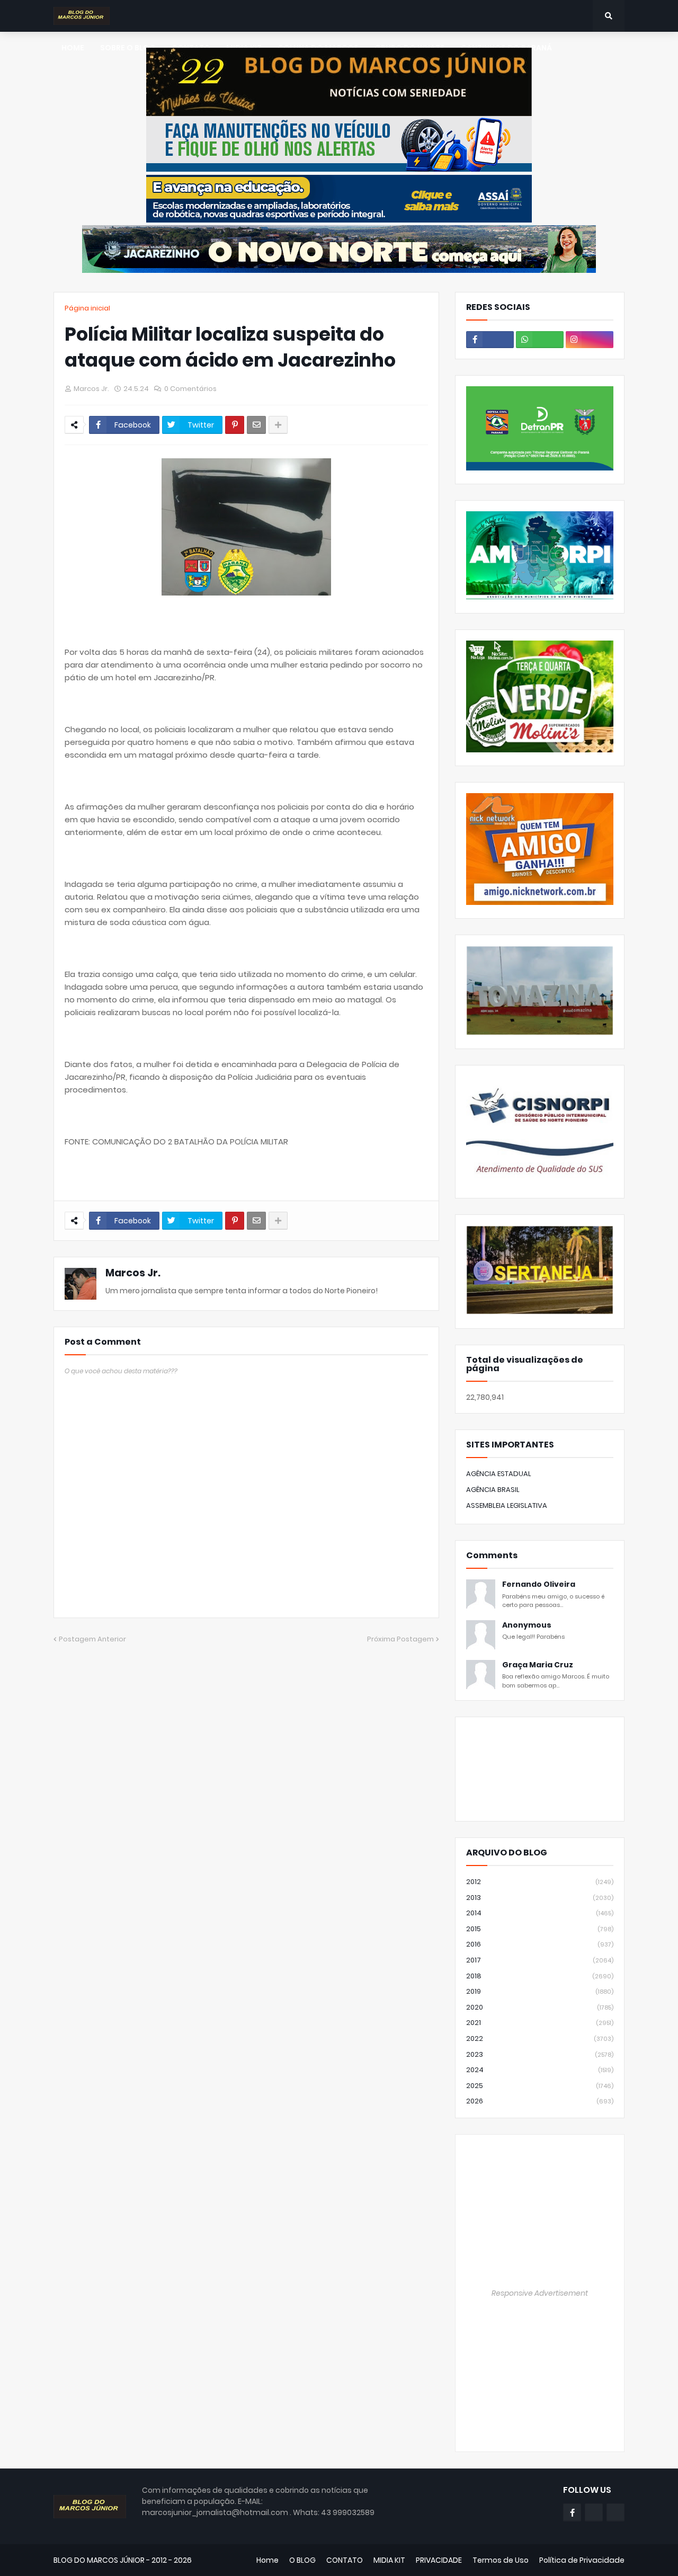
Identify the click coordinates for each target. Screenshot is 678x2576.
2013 (540, 1898)
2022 (540, 2038)
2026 (540, 2101)
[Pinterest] (235, 425)
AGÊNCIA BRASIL (493, 1490)
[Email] (256, 425)
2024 (540, 2070)
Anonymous (527, 1625)
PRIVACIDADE (439, 2560)
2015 (540, 1929)
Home (267, 2560)
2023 (540, 2054)
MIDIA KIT (389, 2560)
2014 (540, 1913)
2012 (540, 1882)
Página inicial (87, 308)
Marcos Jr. (133, 1273)
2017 (540, 1960)
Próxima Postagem (400, 1639)
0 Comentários (190, 389)
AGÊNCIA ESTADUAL (499, 1474)
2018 (540, 1976)
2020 (540, 2007)
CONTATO (345, 2560)
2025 (540, 2086)
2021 (540, 2023)
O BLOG (302, 2560)
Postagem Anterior (92, 1639)
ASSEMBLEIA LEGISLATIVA (507, 1505)
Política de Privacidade (582, 2560)
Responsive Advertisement (540, 2293)
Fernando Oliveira (539, 1584)
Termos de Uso (501, 2560)
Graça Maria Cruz (538, 1665)
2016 (540, 1944)
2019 (540, 1991)
